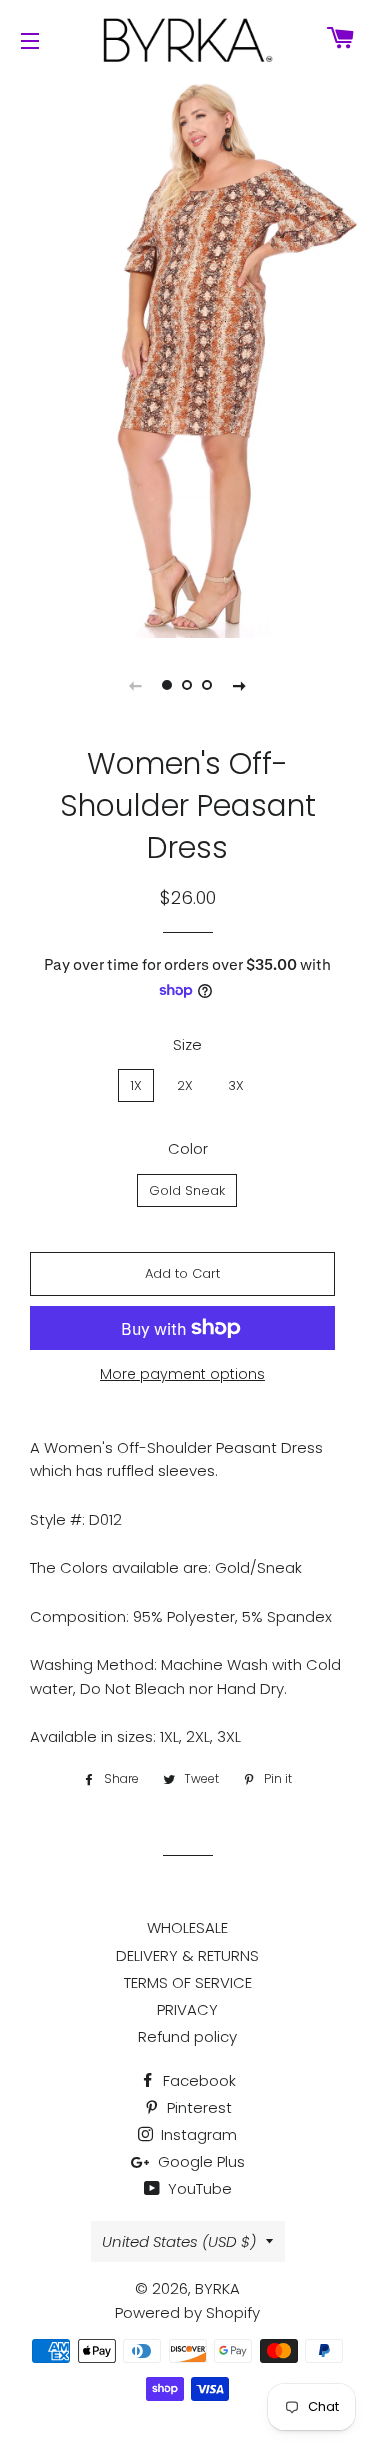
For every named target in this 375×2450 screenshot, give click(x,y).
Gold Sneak (187, 1190)
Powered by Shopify (187, 2312)
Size (187, 1044)
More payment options (182, 1374)
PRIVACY (187, 2009)
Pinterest (197, 2107)
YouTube (198, 2188)
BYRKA (217, 2288)
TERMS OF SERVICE (188, 1982)
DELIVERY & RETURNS (187, 1955)
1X (136, 1085)
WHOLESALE (187, 1927)
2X (185, 1085)
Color (188, 1148)
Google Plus (199, 2161)
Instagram (197, 2134)
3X (236, 1085)
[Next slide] (240, 685)
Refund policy (187, 2036)
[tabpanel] (187, 356)
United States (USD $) (179, 2241)
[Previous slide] (136, 685)
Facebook (197, 2080)
